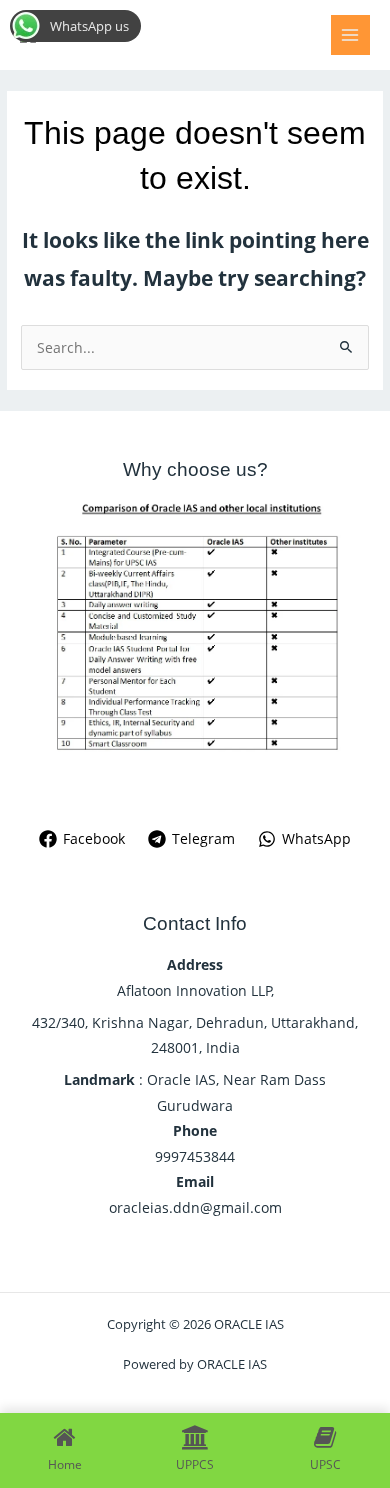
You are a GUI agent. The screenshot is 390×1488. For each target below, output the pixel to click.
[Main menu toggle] (350, 34)
